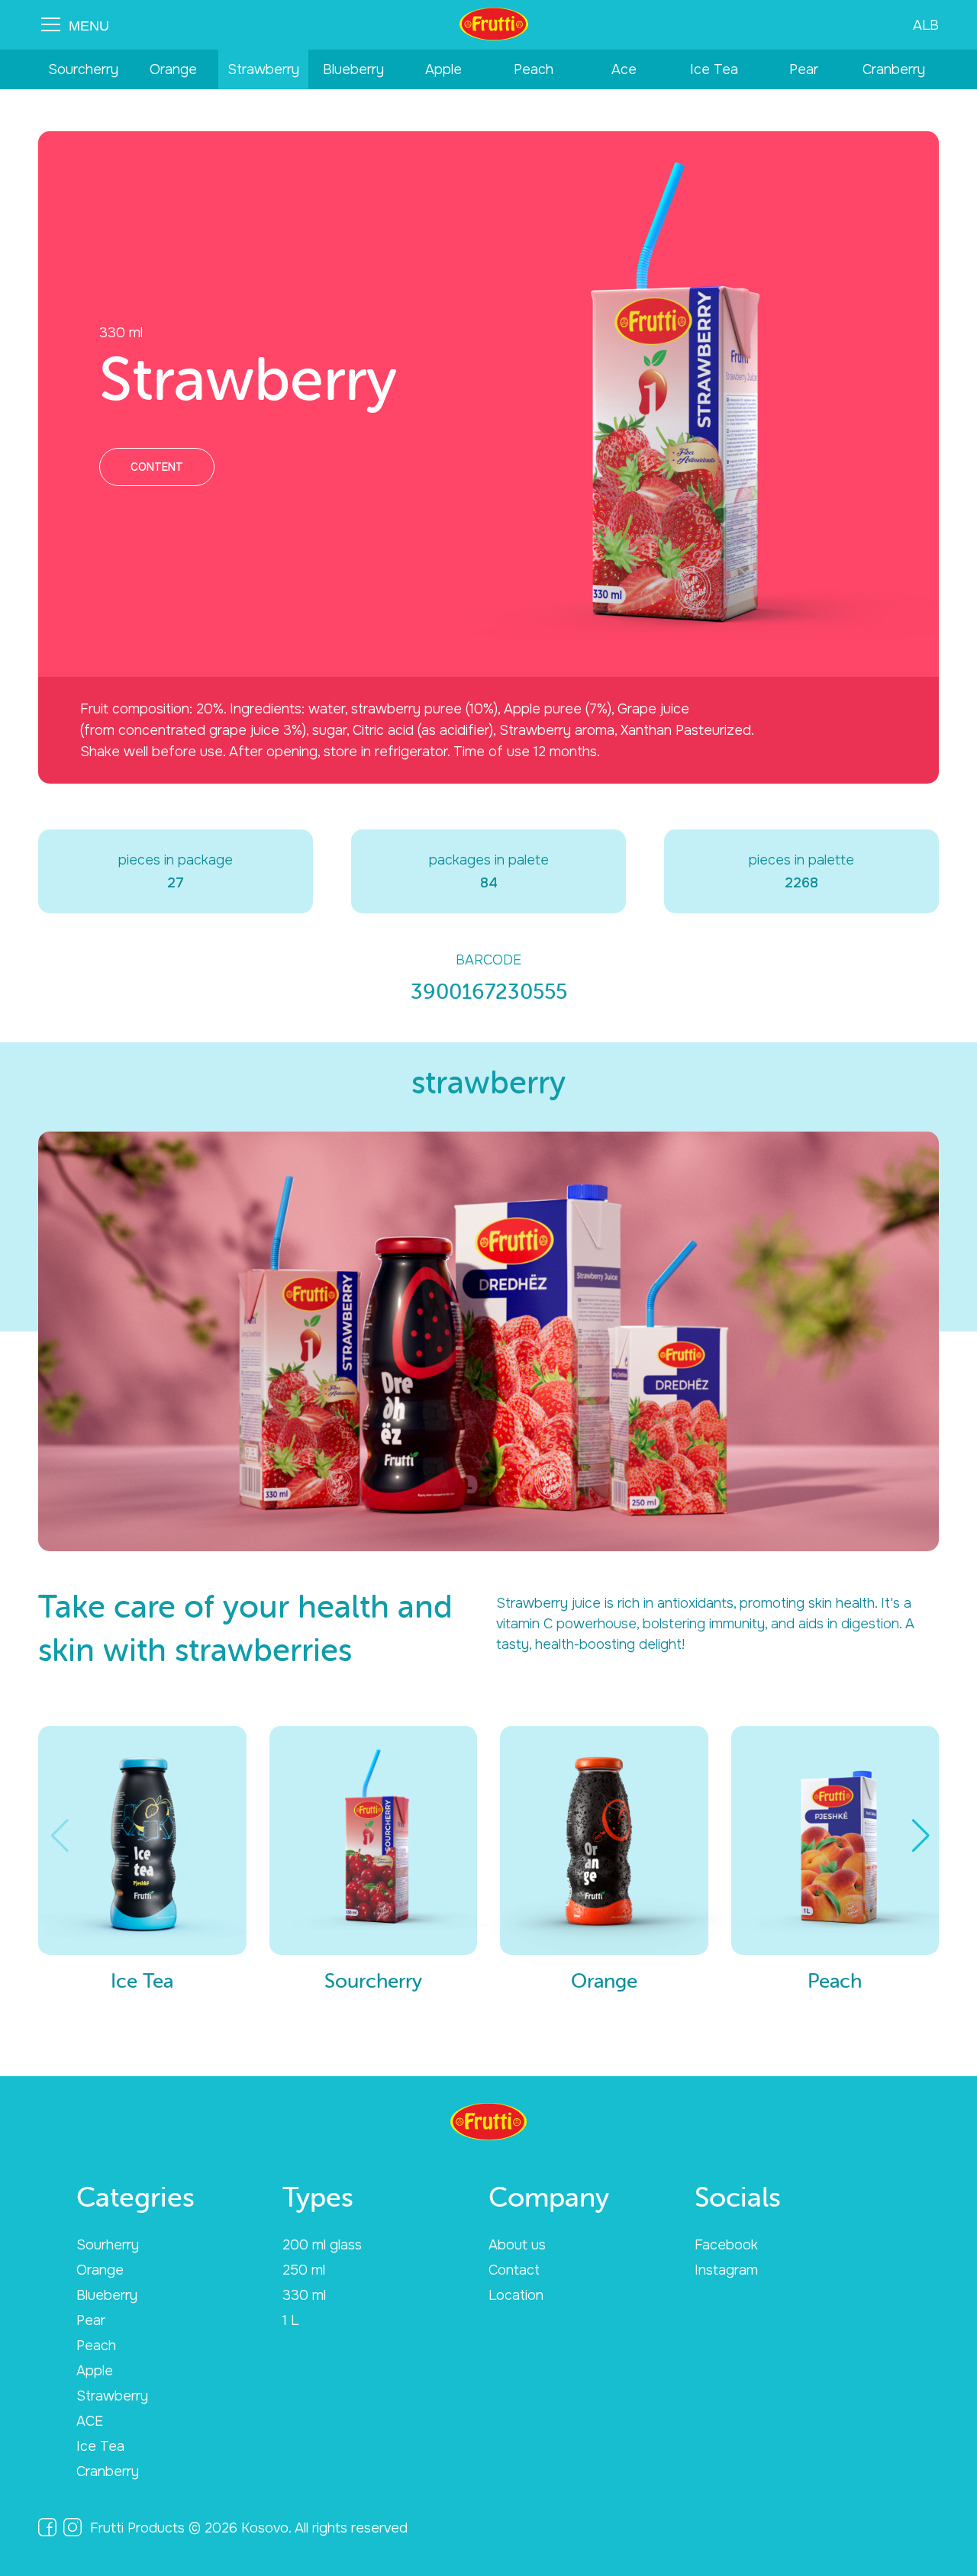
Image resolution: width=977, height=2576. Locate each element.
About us (517, 2245)
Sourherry (108, 2245)
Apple (443, 69)
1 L (290, 2320)
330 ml (304, 2295)
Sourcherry (83, 69)
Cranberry (894, 69)
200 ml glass (322, 2245)
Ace (624, 69)
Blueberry (353, 69)
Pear (804, 69)
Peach (534, 69)
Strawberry (263, 69)
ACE (90, 2421)
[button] (921, 1836)
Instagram (726, 2270)
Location (516, 2295)
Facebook (726, 2245)
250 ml (304, 2270)
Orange (173, 69)
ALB (926, 25)
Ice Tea (714, 69)
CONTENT (157, 467)
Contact (514, 2270)
